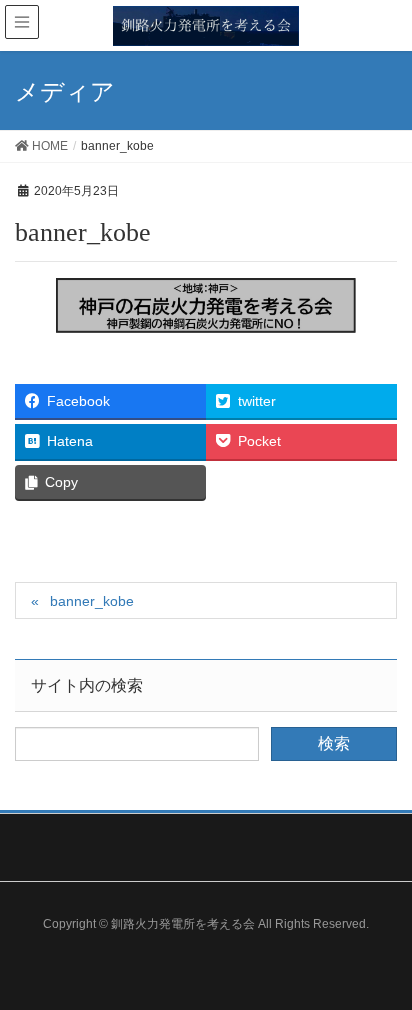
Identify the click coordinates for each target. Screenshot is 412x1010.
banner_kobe (92, 601)
